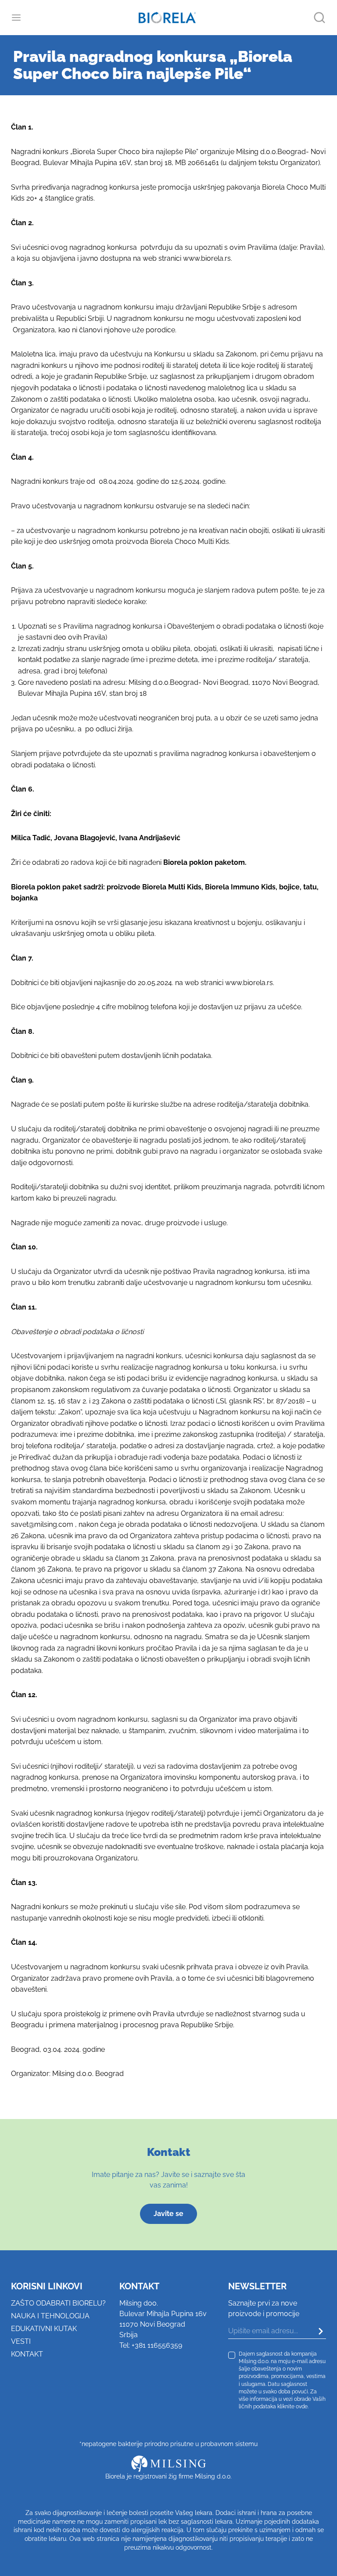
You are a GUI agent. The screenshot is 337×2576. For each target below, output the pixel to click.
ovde (302, 2406)
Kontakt (27, 2354)
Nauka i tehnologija (50, 2316)
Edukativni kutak (44, 2329)
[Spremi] (314, 2331)
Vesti (21, 2341)
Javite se (168, 2214)
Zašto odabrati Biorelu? (58, 2303)
